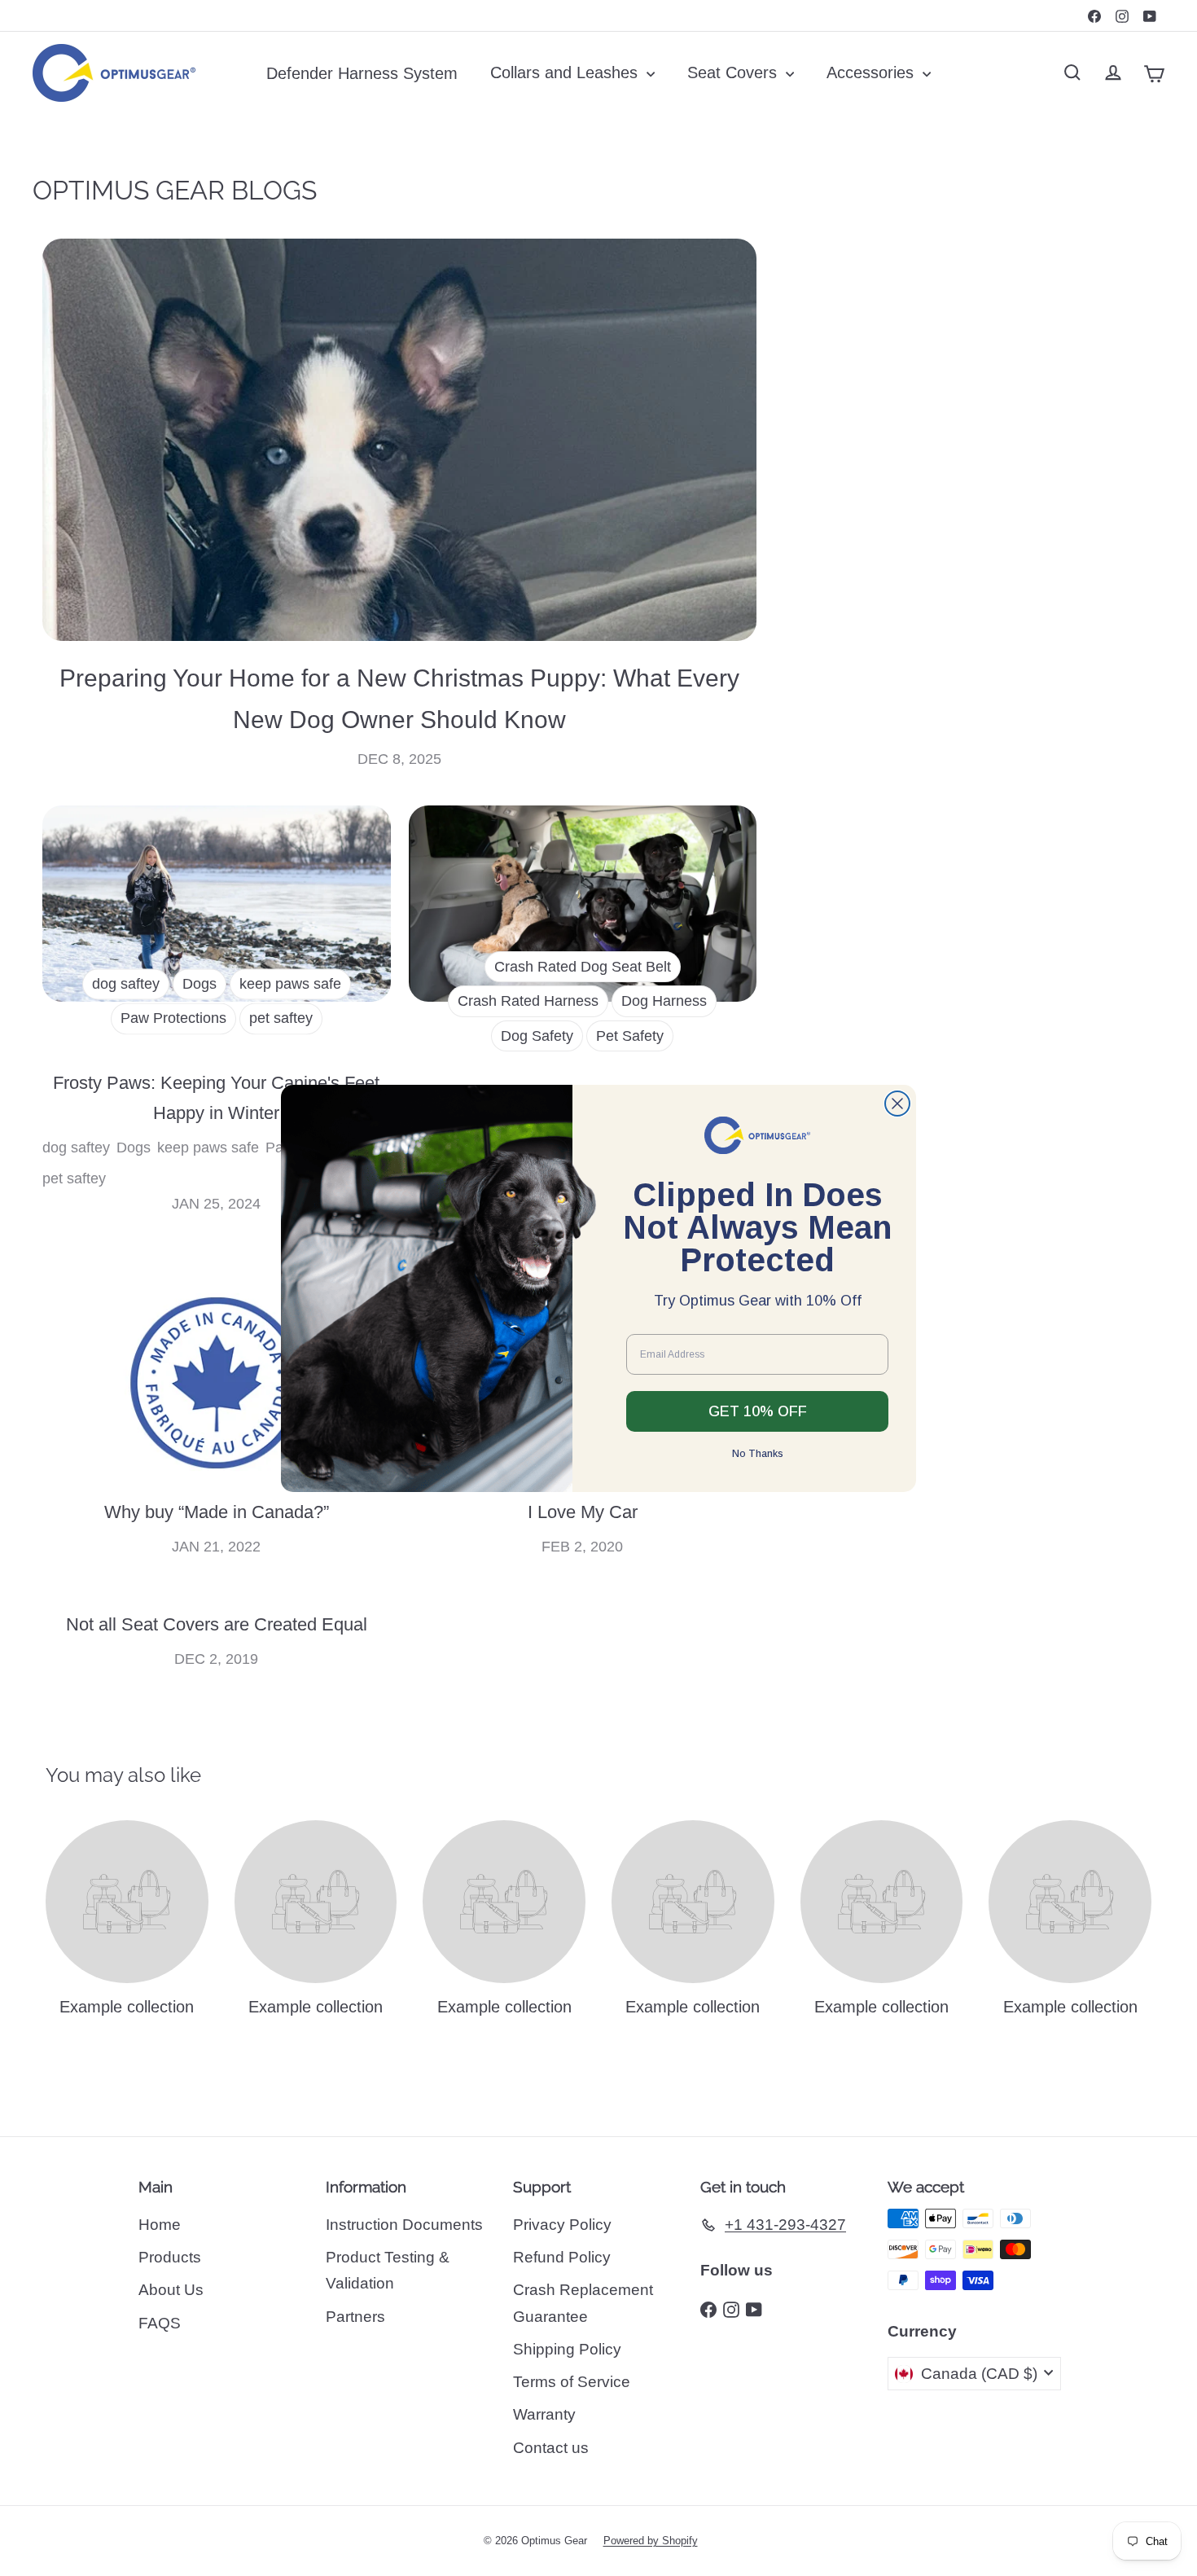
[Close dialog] (897, 1104)
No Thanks (758, 1454)
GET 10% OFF (758, 1411)
